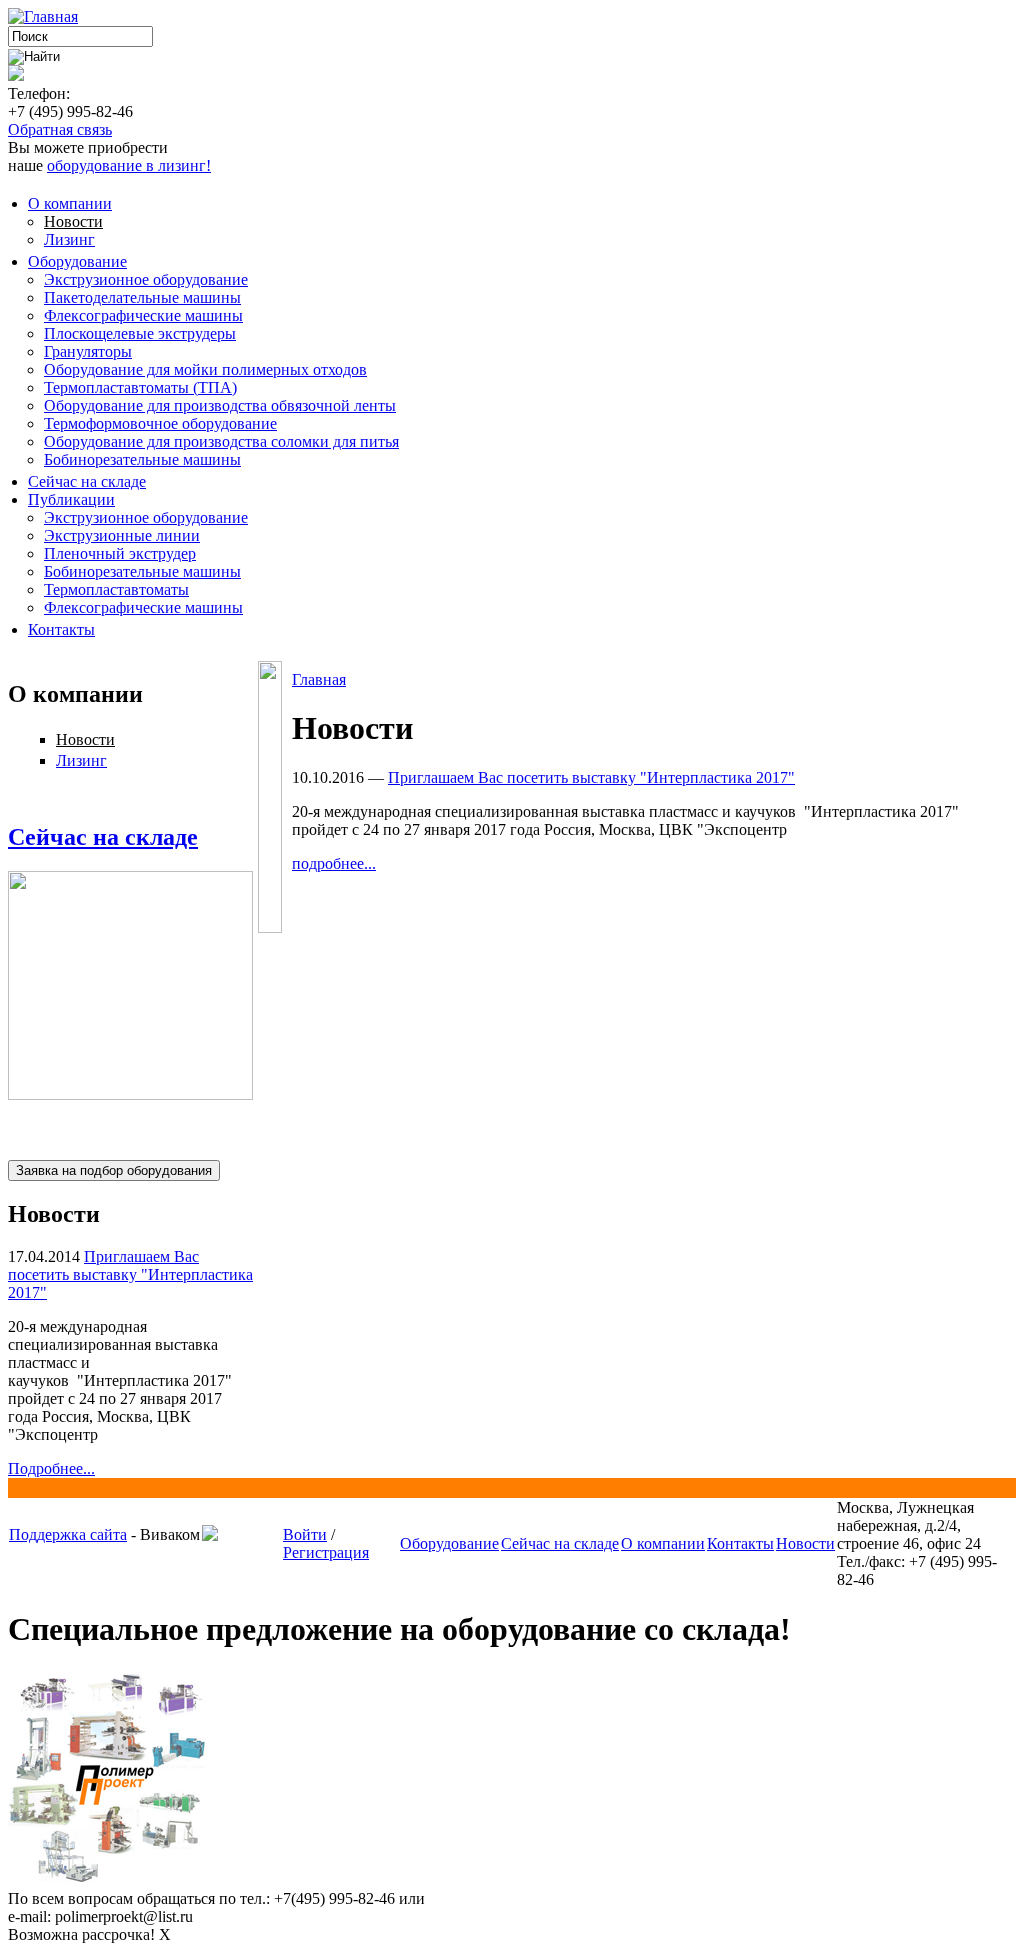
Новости (73, 221)
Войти (305, 1534)
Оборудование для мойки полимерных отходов (205, 369)
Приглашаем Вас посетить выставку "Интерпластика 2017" (130, 1274)
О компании (70, 203)
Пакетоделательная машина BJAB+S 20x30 (126, 1123)
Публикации (71, 499)
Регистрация (326, 1552)
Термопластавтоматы (116, 589)
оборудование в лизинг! (129, 165)
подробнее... (334, 863)
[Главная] (43, 16)
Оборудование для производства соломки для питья (221, 441)
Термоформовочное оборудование (160, 423)
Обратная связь (60, 129)
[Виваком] (210, 1535)
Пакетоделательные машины (142, 297)
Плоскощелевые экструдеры (140, 333)
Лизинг (69, 239)
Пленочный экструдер (120, 553)
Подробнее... (51, 1468)
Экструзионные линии (122, 535)
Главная (319, 679)
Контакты (61, 629)
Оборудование (77, 261)
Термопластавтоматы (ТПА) (140, 387)
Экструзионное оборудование (146, 279)
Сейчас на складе (87, 481)
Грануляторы (88, 351)
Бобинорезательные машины (142, 459)
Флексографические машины (143, 315)
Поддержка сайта (68, 1534)
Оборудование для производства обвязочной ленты (220, 405)
